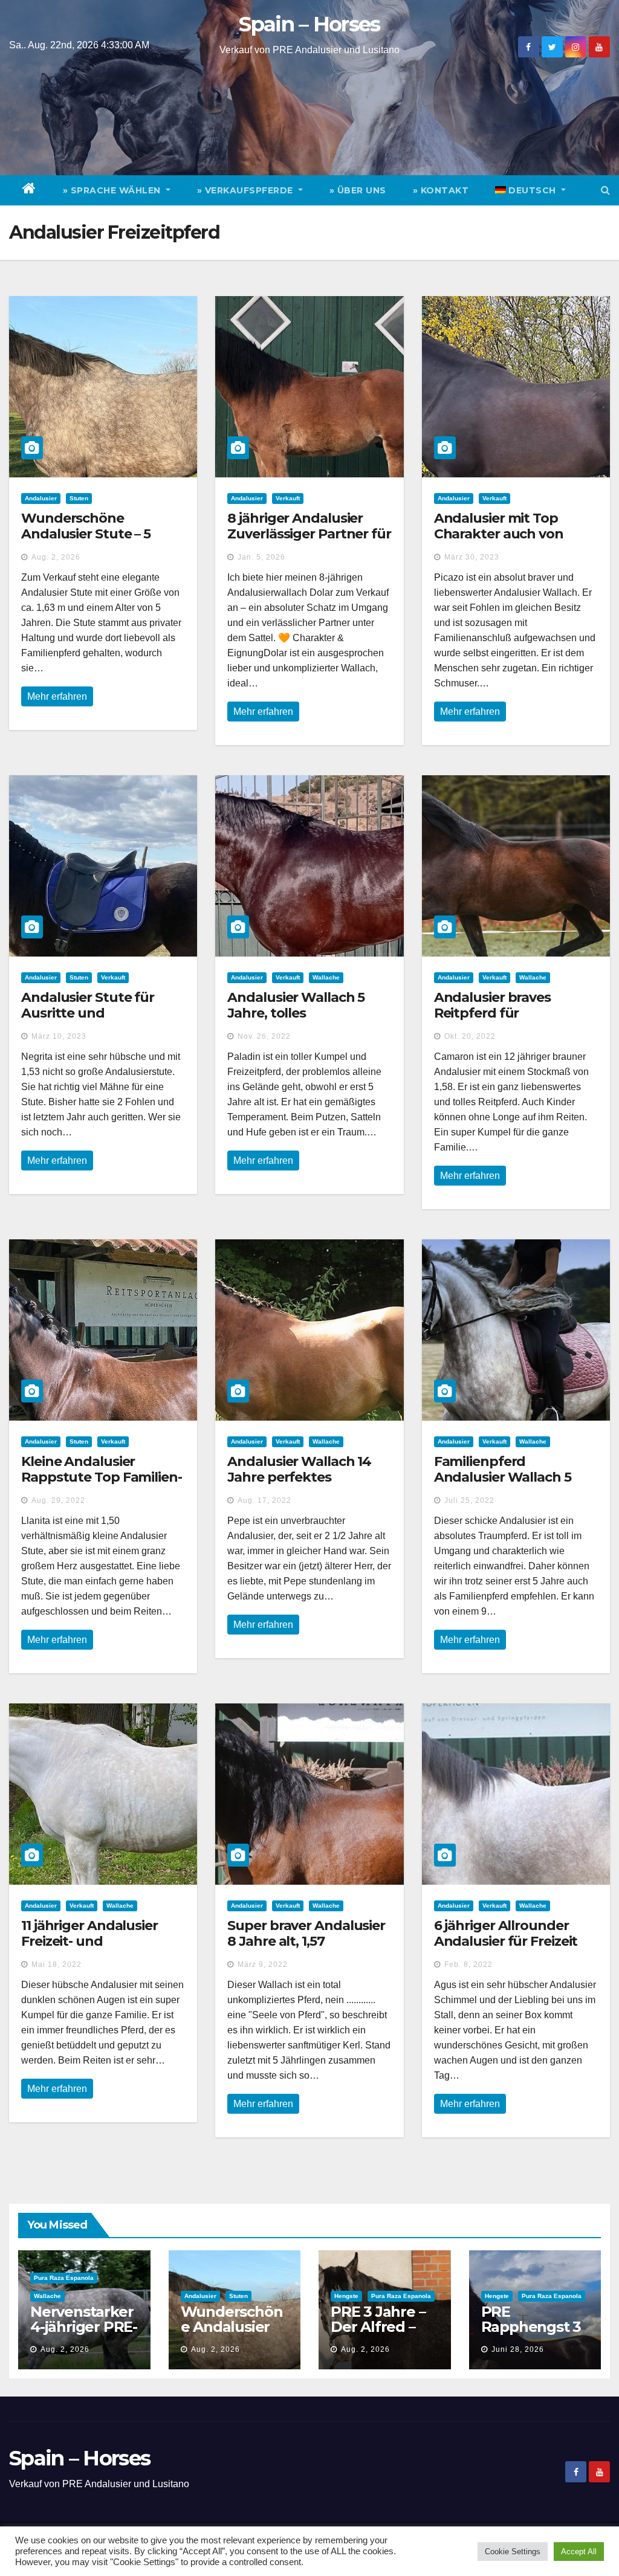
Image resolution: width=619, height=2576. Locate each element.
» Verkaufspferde (247, 190)
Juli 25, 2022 (469, 1500)
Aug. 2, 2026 (56, 557)
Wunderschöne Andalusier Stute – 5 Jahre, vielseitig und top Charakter (99, 542)
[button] (605, 190)
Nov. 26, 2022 (264, 1036)
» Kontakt (441, 190)
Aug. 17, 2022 (264, 1500)
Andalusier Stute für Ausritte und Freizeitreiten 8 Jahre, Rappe (91, 1021)
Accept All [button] (579, 2552)
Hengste (346, 2296)
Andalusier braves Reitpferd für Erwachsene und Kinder (513, 1013)
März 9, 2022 (263, 1964)
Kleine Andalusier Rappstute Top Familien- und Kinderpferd (102, 1477)
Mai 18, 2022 (57, 1964)
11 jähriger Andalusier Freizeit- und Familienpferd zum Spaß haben (101, 1949)
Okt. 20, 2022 (470, 1036)
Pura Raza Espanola (64, 2278)
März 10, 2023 (59, 1036)
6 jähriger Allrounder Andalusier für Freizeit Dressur (506, 1942)
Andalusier (41, 498)
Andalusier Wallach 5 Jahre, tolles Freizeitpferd (296, 1013)
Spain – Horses (309, 24)
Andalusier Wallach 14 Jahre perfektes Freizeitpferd (299, 1477)
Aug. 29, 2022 (58, 1500)
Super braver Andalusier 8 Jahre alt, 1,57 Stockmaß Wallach (306, 1942)
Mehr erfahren (57, 696)
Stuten (79, 498)
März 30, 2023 (472, 557)
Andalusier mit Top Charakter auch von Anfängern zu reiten (500, 534)
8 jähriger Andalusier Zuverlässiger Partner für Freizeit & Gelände (309, 534)
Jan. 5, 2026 (261, 557)
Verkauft (288, 498)
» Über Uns (358, 190)
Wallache (326, 977)
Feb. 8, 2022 (468, 1964)
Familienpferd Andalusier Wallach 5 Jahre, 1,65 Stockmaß (503, 1477)
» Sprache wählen (113, 190)
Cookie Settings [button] (513, 2552)
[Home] (29, 190)
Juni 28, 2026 (518, 2349)
